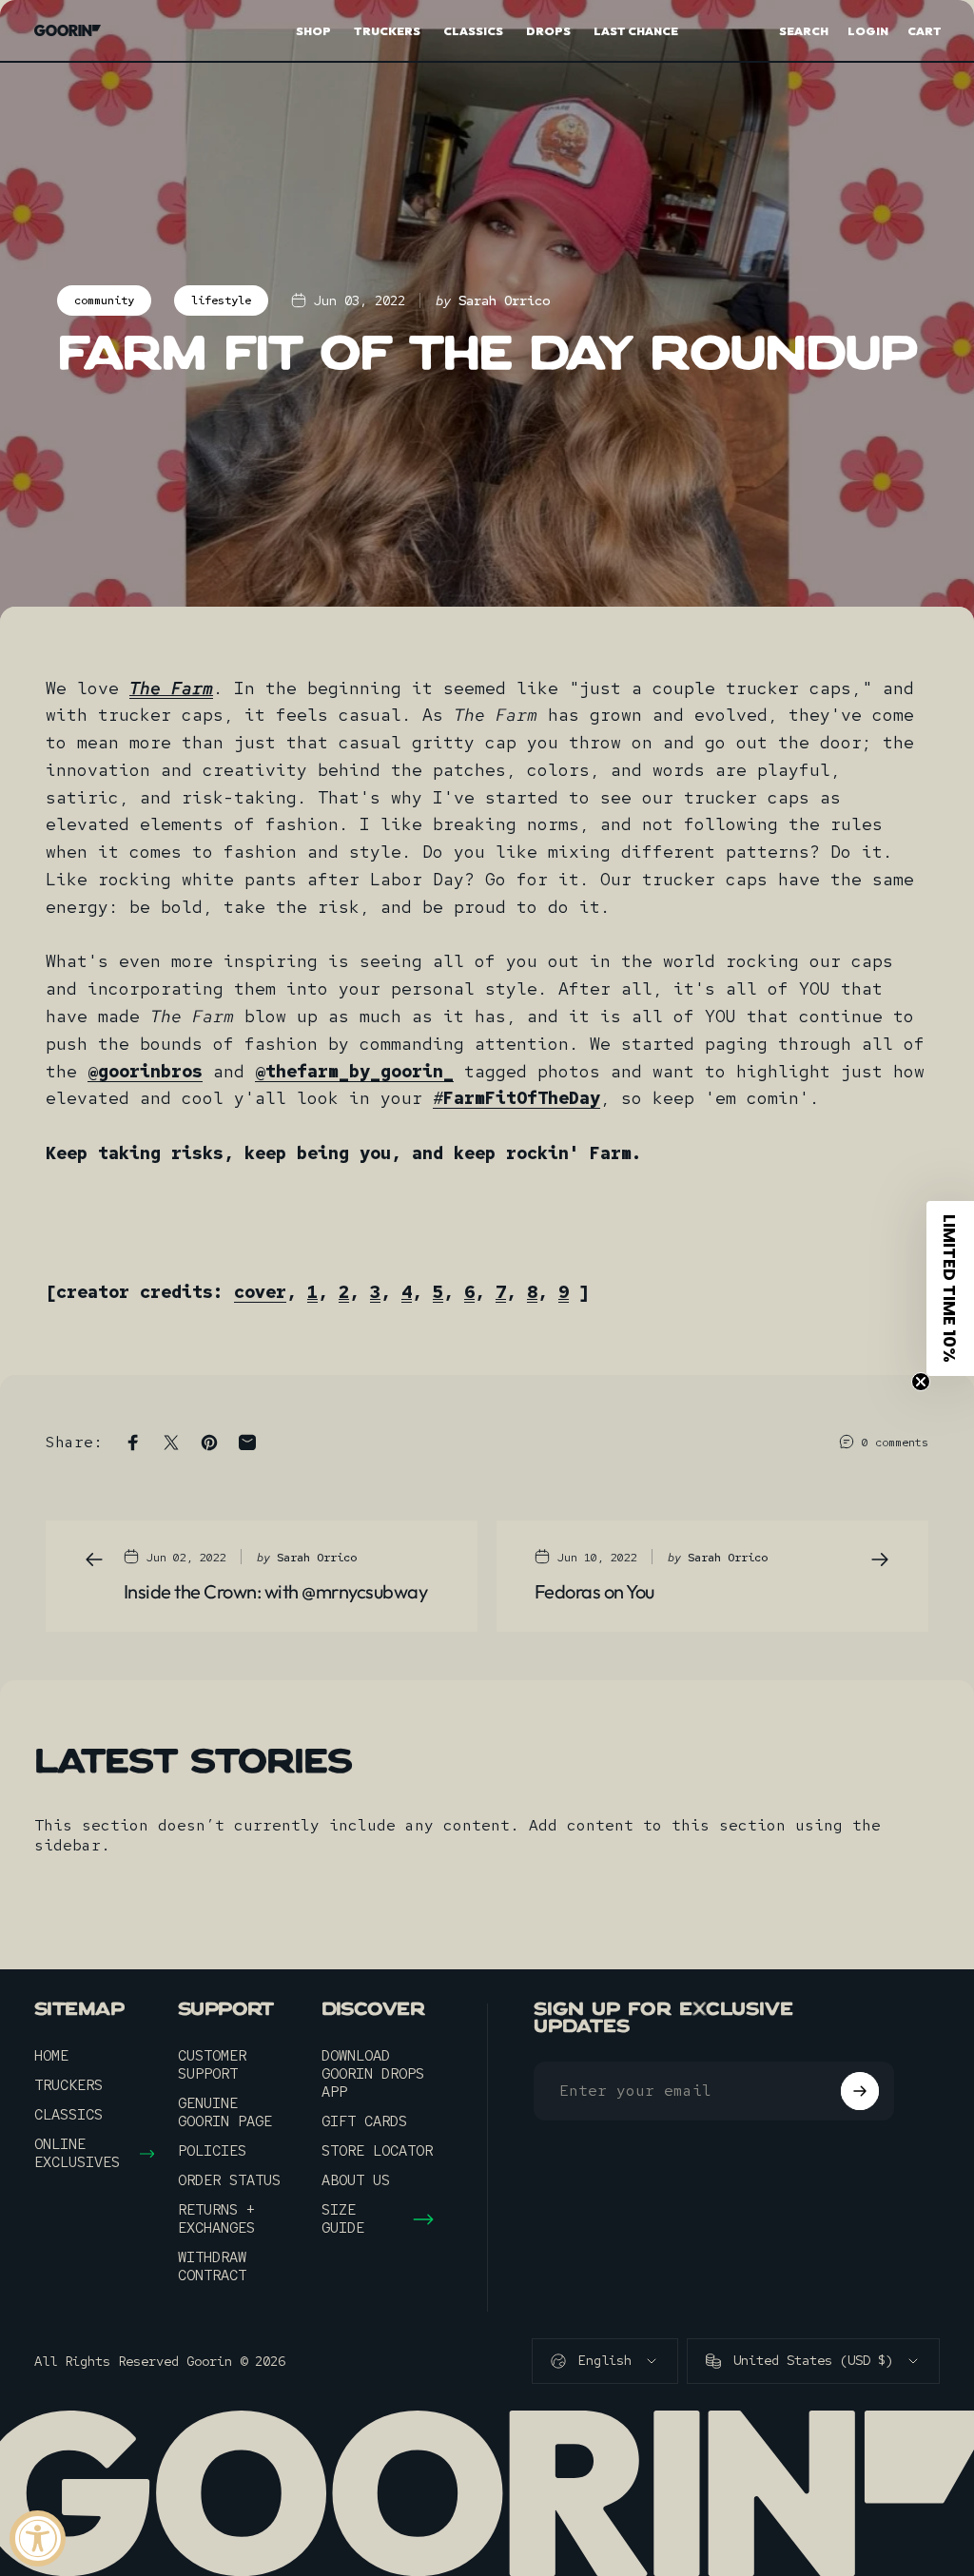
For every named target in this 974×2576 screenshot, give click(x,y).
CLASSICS (68, 2115)
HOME (51, 2056)
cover (260, 1292)
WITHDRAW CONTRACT (212, 2267)
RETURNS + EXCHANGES (216, 2219)
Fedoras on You (594, 1591)
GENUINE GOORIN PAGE (225, 2113)
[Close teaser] (921, 1382)
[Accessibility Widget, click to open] (38, 2538)
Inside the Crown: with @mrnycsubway (275, 1591)
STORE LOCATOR (377, 2151)
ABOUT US (356, 2181)
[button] (950, 1288)
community (104, 300)
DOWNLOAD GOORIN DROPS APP (373, 2074)
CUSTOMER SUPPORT (212, 2065)
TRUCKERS (68, 2086)
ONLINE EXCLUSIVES (77, 2154)
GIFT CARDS (364, 2122)
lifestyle (221, 300)
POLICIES (212, 2151)
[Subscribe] (860, 2091)
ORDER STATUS (229, 2181)
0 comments (895, 1443)
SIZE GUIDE (343, 2219)
